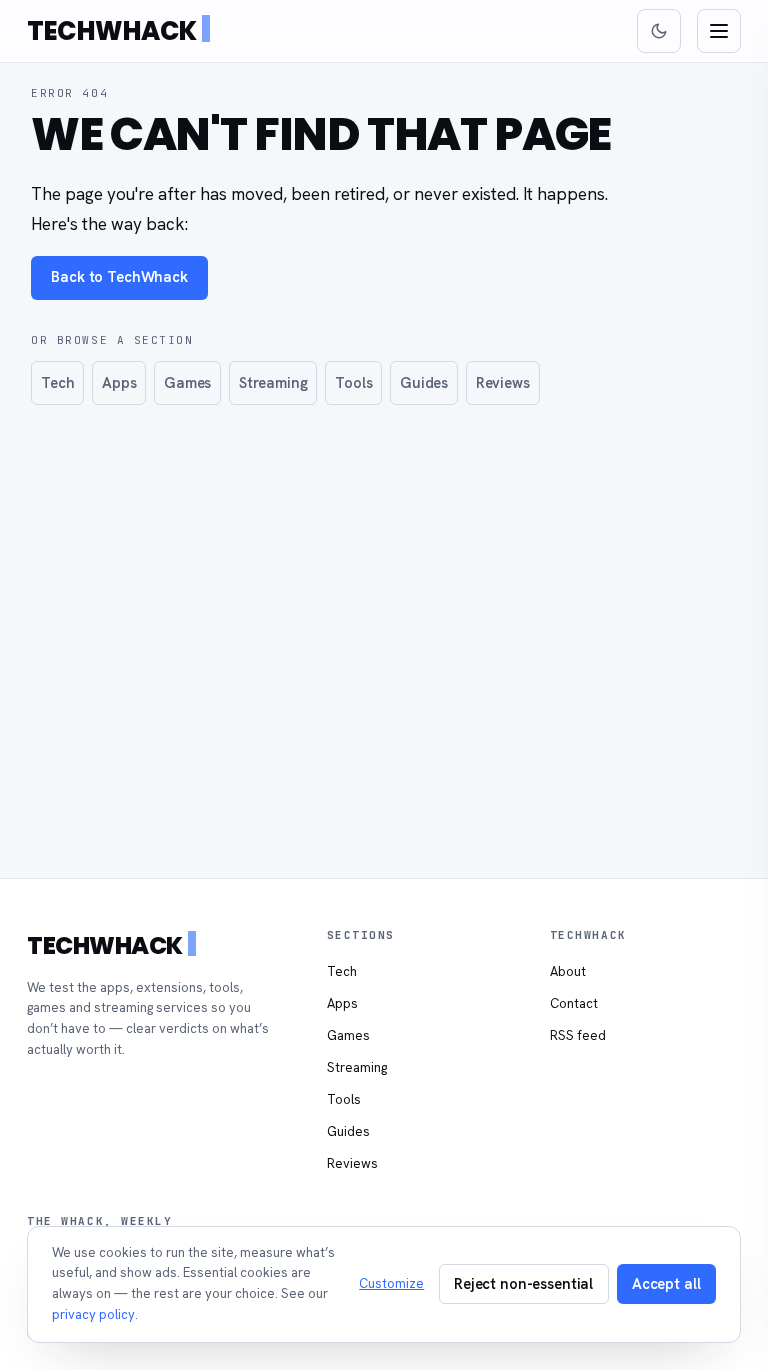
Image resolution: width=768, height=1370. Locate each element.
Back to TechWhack (119, 276)
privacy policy (93, 1314)
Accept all (666, 1283)
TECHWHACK (111, 31)
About (568, 971)
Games (187, 382)
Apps (119, 382)
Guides (424, 382)
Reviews (503, 382)
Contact (574, 1003)
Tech (57, 382)
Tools (353, 382)
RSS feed (578, 1035)
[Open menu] (719, 31)
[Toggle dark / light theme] (659, 31)
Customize (391, 1283)
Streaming (273, 382)
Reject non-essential (523, 1283)
